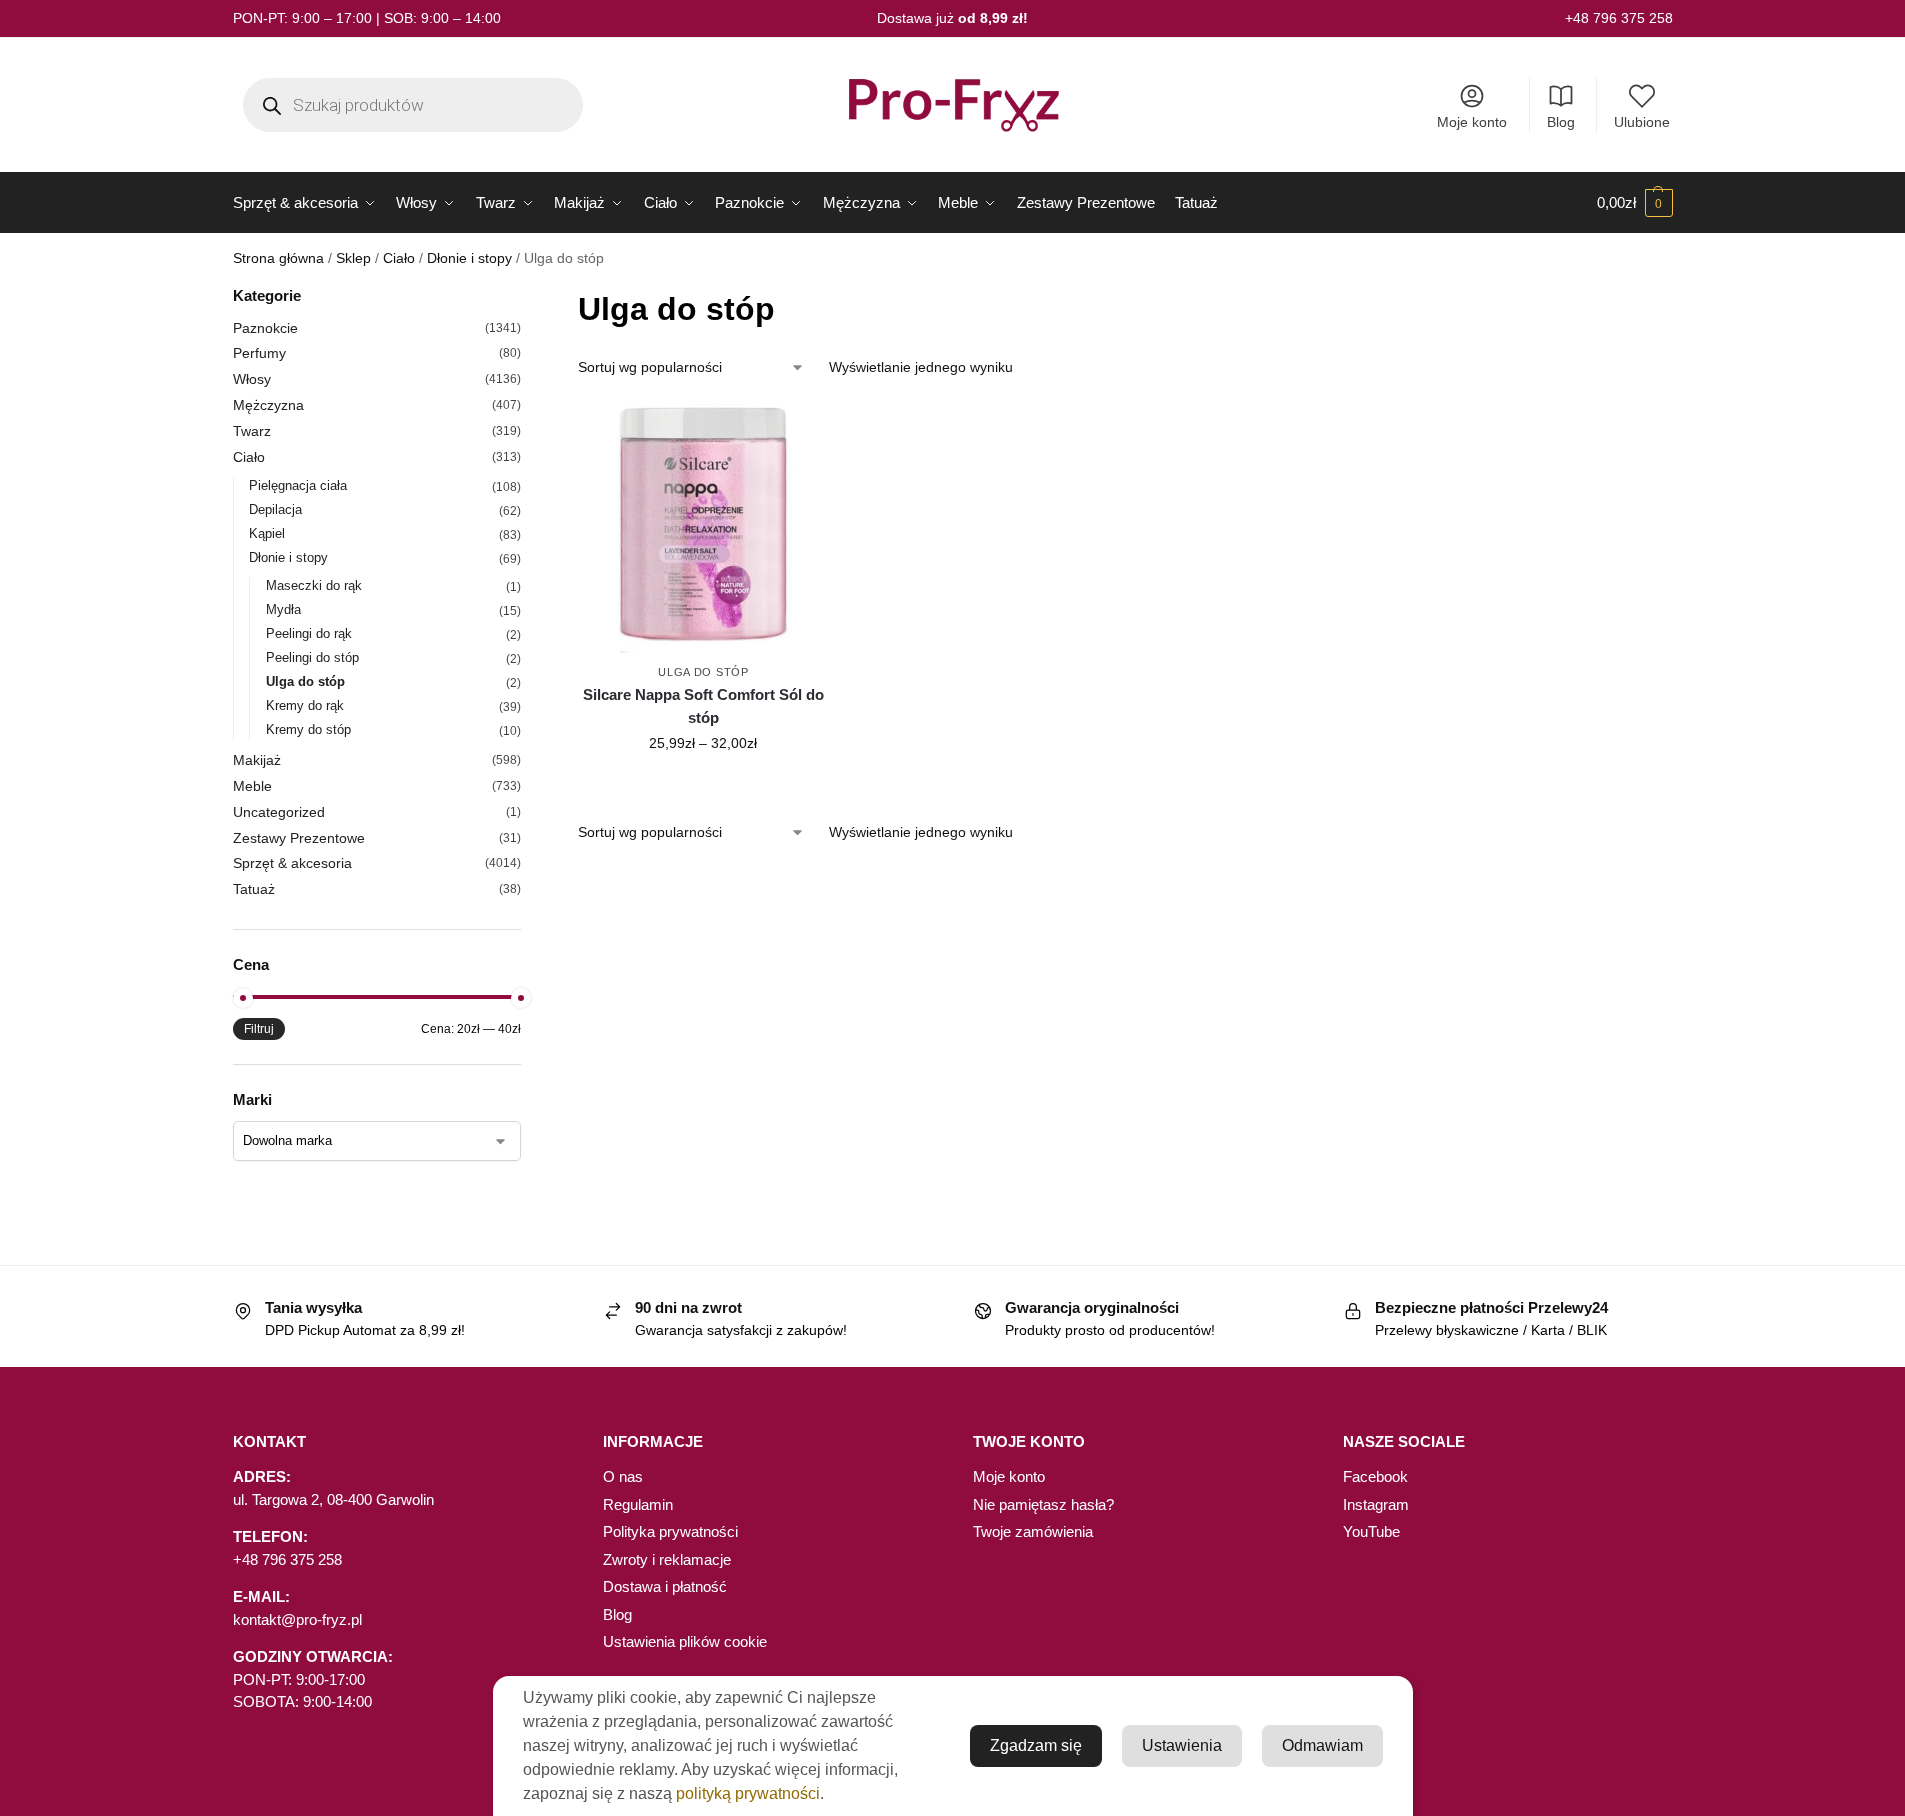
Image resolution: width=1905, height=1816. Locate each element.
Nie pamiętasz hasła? (1043, 1504)
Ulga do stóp (703, 672)
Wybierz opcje (703, 786)
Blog (1561, 122)
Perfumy (259, 353)
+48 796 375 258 (1619, 18)
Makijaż (257, 760)
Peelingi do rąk (309, 633)
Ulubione (1642, 122)
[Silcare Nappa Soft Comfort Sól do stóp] (703, 527)
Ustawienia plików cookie (685, 1641)
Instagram (1376, 1504)
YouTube (1371, 1531)
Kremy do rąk (305, 705)
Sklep (353, 258)
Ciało (399, 258)
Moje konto (1472, 122)
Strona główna (278, 258)
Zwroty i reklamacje (667, 1559)
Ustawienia (1182, 1745)
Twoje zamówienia (1033, 1531)
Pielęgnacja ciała (298, 485)
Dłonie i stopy (469, 258)
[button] (1635, 203)
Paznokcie (265, 328)
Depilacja (275, 509)
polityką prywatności (748, 1793)
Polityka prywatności (670, 1531)
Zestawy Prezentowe (299, 838)
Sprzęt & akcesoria (292, 863)
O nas (623, 1476)
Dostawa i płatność (665, 1586)
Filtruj (259, 1029)
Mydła (283, 609)
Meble (252, 786)
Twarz (252, 431)
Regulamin (638, 1504)
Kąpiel (267, 533)
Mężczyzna (268, 405)
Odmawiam (1322, 1745)
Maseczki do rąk (314, 585)
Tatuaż (254, 889)
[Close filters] (527, 297)
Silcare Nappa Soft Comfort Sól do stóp (703, 706)
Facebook (1375, 1476)
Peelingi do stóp (312, 657)
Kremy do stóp (308, 729)
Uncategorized (279, 812)
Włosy (252, 379)
